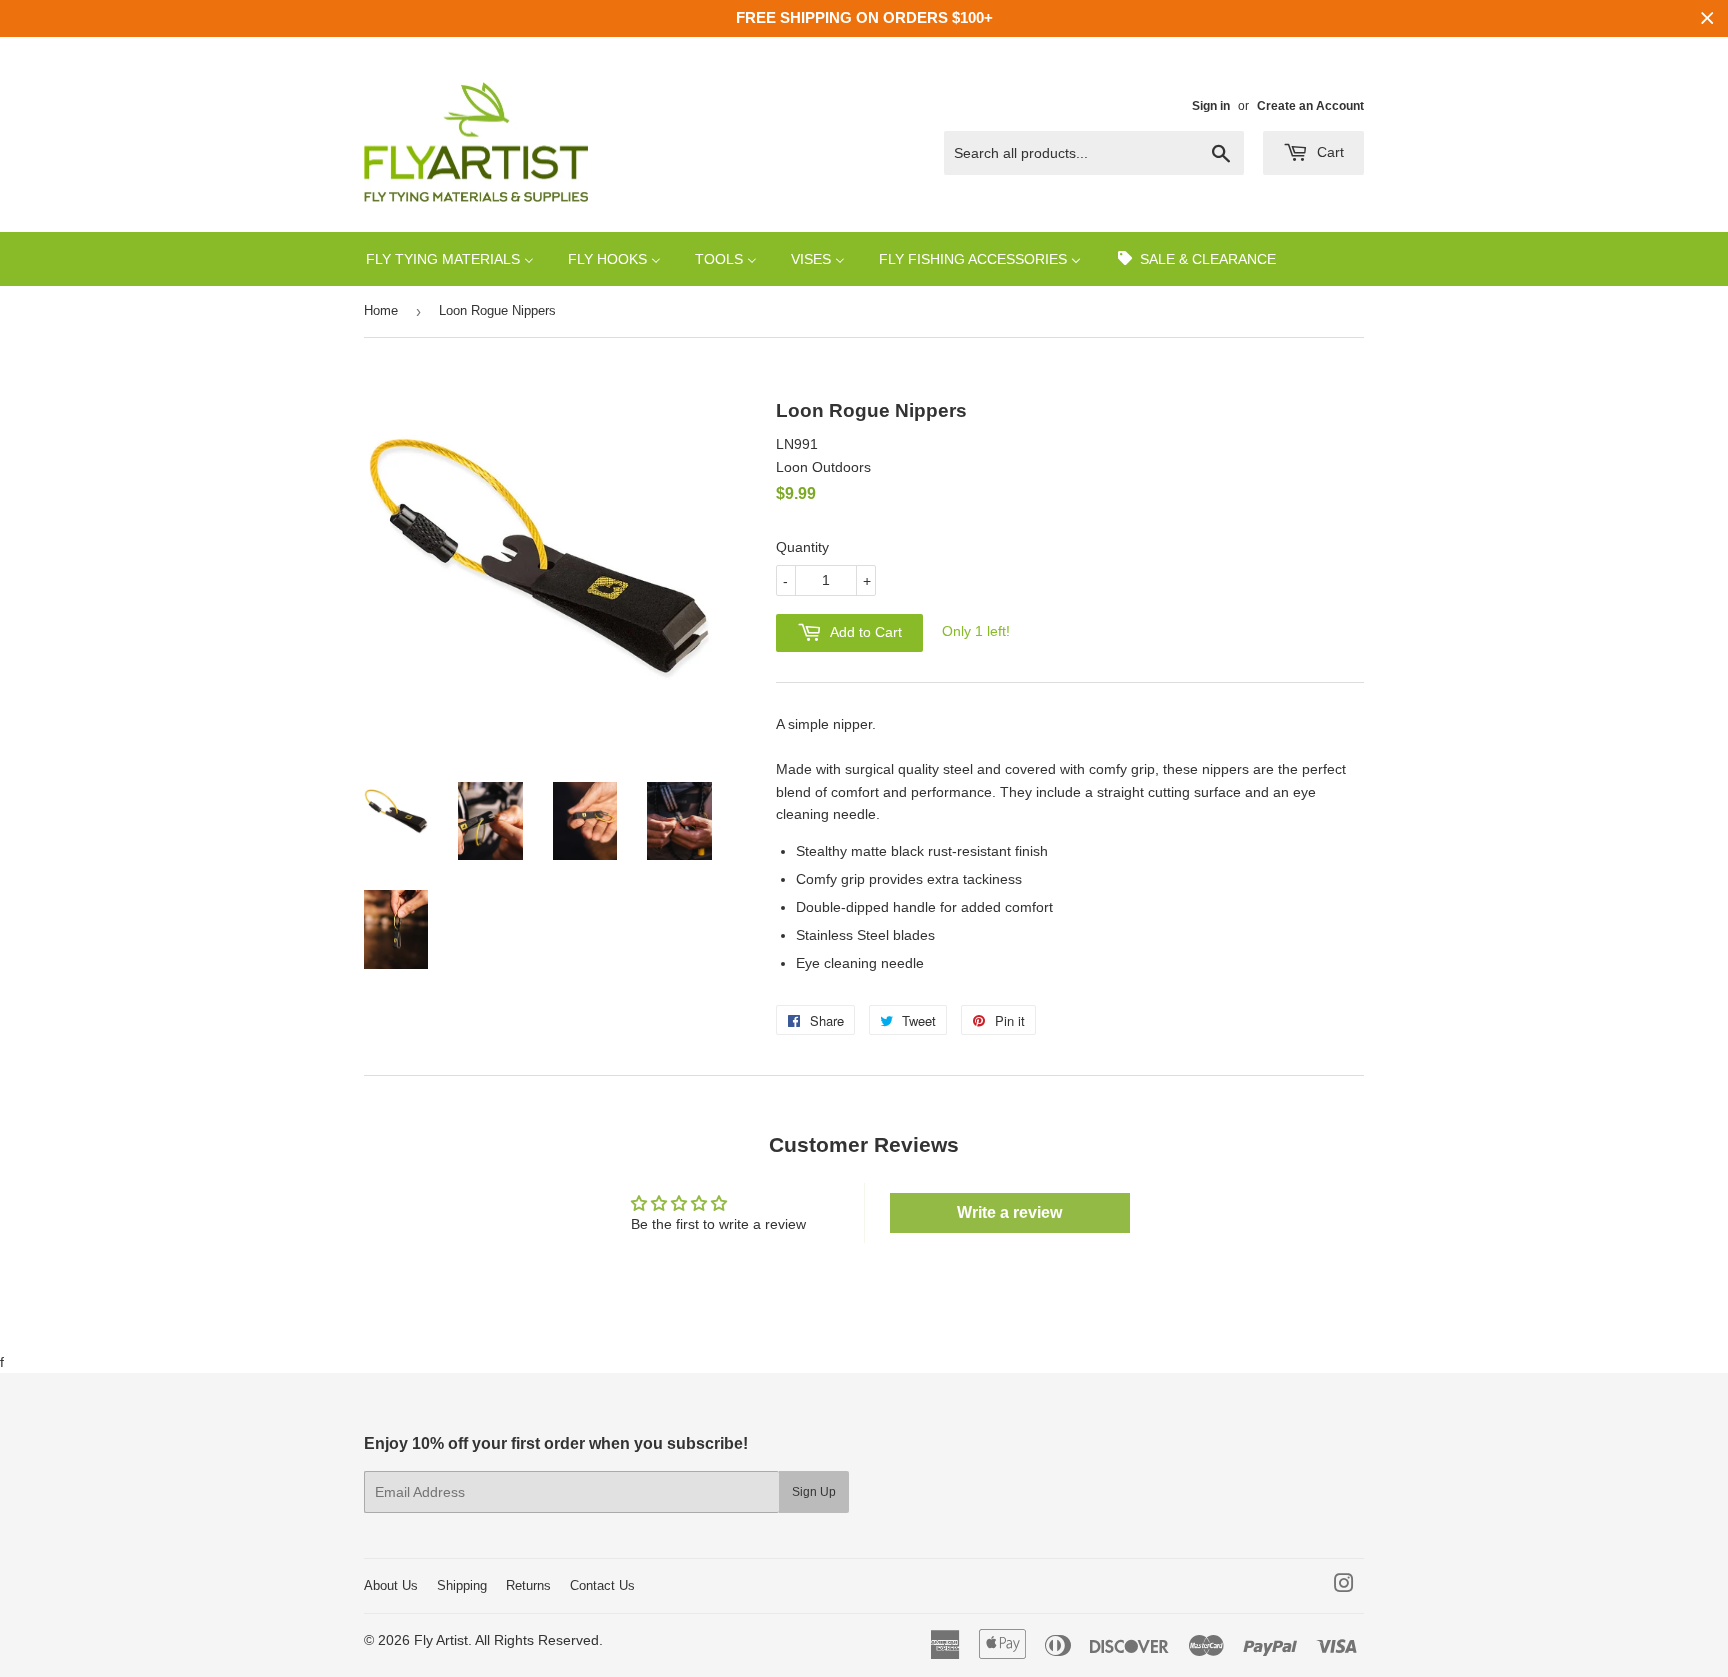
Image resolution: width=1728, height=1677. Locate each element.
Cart (1328, 152)
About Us (391, 1585)
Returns (528, 1585)
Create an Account (1310, 106)
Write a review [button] (1009, 1212)
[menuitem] (450, 258)
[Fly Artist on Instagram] (1344, 1586)
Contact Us (602, 1585)
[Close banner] (1707, 18)
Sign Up (814, 1492)
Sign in (1211, 106)
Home (381, 310)
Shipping (462, 1585)
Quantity (802, 547)
